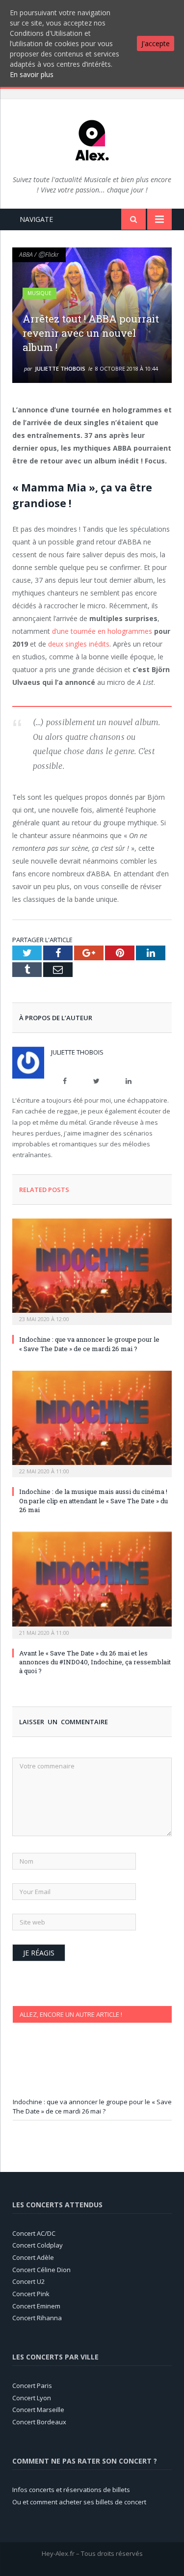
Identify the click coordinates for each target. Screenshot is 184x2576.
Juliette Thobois (60, 368)
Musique (39, 293)
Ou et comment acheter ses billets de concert (79, 2502)
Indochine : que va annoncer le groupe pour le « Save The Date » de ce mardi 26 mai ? (89, 1344)
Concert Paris (32, 2386)
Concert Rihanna (37, 2318)
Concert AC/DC (34, 2233)
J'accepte (156, 43)
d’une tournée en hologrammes (102, 631)
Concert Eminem (36, 2306)
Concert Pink (31, 2294)
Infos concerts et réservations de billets (71, 2490)
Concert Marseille (38, 2410)
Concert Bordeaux (40, 2422)
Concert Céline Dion (41, 2270)
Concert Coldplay (38, 2245)
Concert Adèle (33, 2257)
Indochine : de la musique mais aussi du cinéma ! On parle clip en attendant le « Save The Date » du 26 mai (93, 1500)
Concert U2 (28, 2281)
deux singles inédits (79, 644)
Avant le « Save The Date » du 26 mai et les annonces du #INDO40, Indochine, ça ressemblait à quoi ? (95, 1662)
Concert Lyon (32, 2398)
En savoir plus (32, 74)
